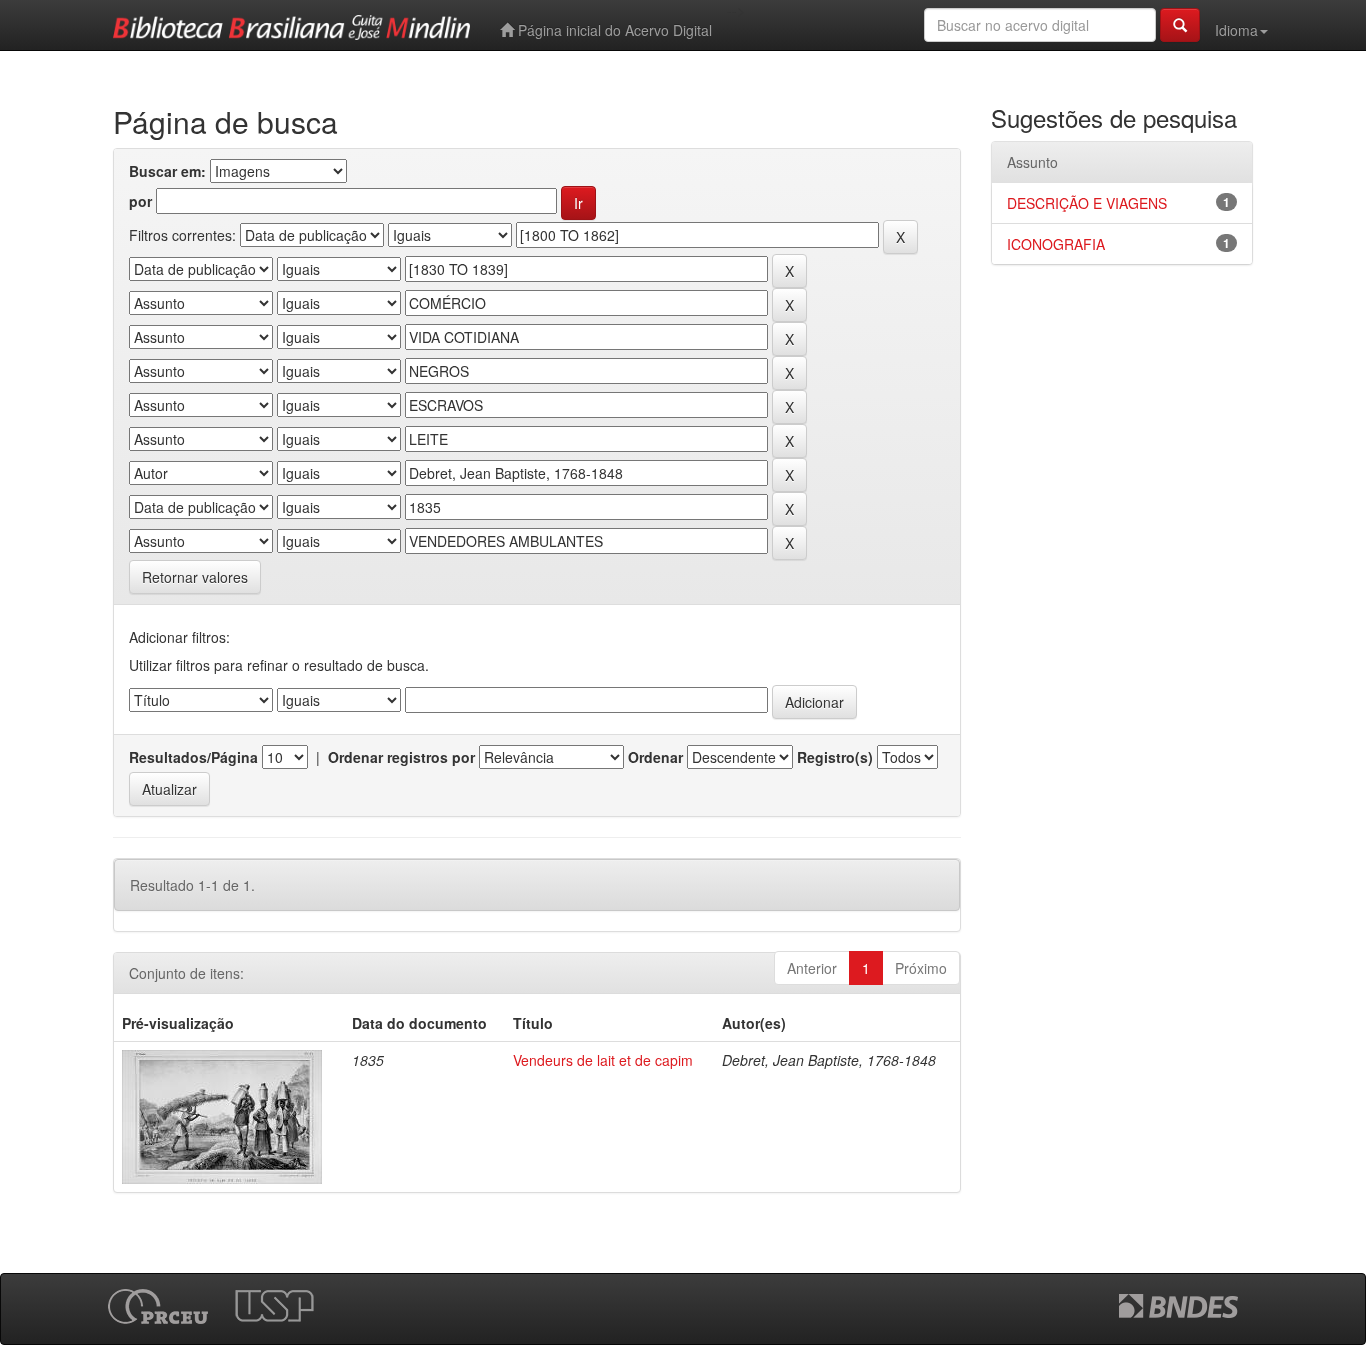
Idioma (1236, 30)
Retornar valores (195, 577)
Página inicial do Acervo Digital (613, 30)
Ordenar (655, 757)
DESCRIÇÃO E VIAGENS (1087, 203)
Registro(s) (835, 757)
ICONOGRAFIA (1056, 244)
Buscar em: (167, 171)
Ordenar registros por (401, 757)
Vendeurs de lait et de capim (603, 1060)
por (140, 201)
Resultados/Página (193, 757)
